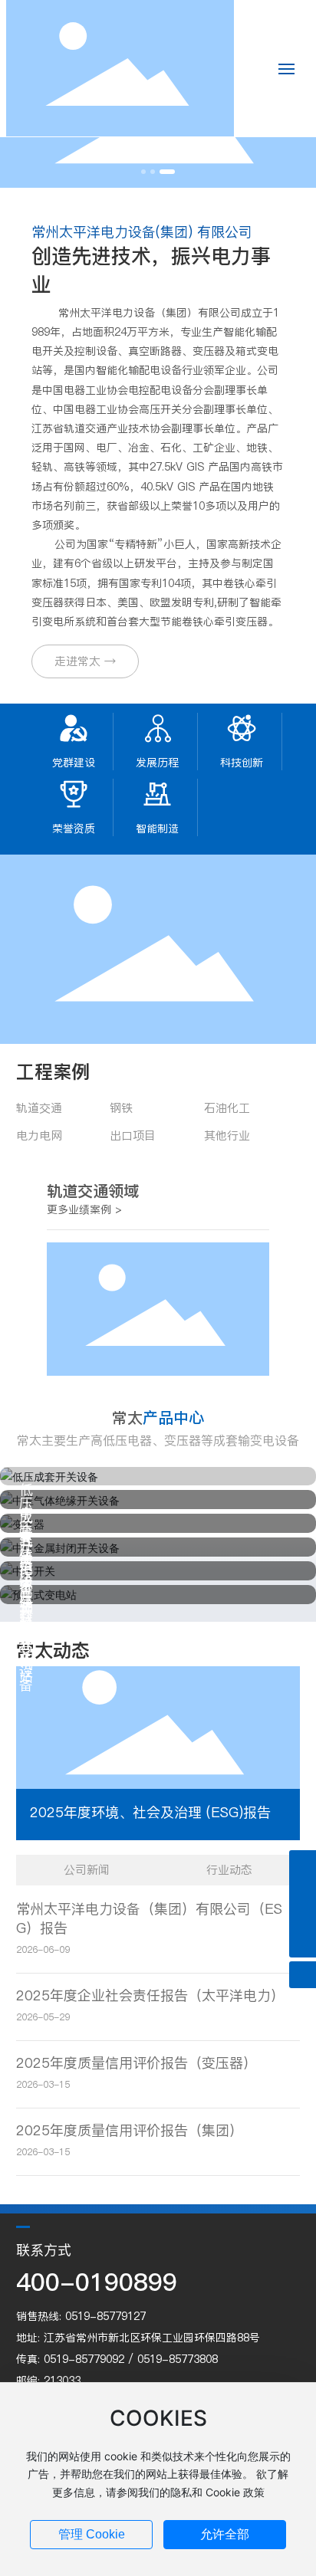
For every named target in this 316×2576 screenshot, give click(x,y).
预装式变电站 (26, 1642)
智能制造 (157, 829)
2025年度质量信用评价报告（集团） (130, 2130)
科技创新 (242, 763)
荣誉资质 (74, 829)
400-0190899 (97, 2282)
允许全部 (225, 2534)
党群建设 (74, 763)
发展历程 (157, 763)
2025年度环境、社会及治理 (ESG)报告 (150, 1812)
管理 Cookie (92, 2534)
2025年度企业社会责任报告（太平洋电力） (150, 1995)
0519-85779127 (105, 2316)
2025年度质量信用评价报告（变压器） (137, 2063)
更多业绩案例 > (84, 1209)
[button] (143, 172)
